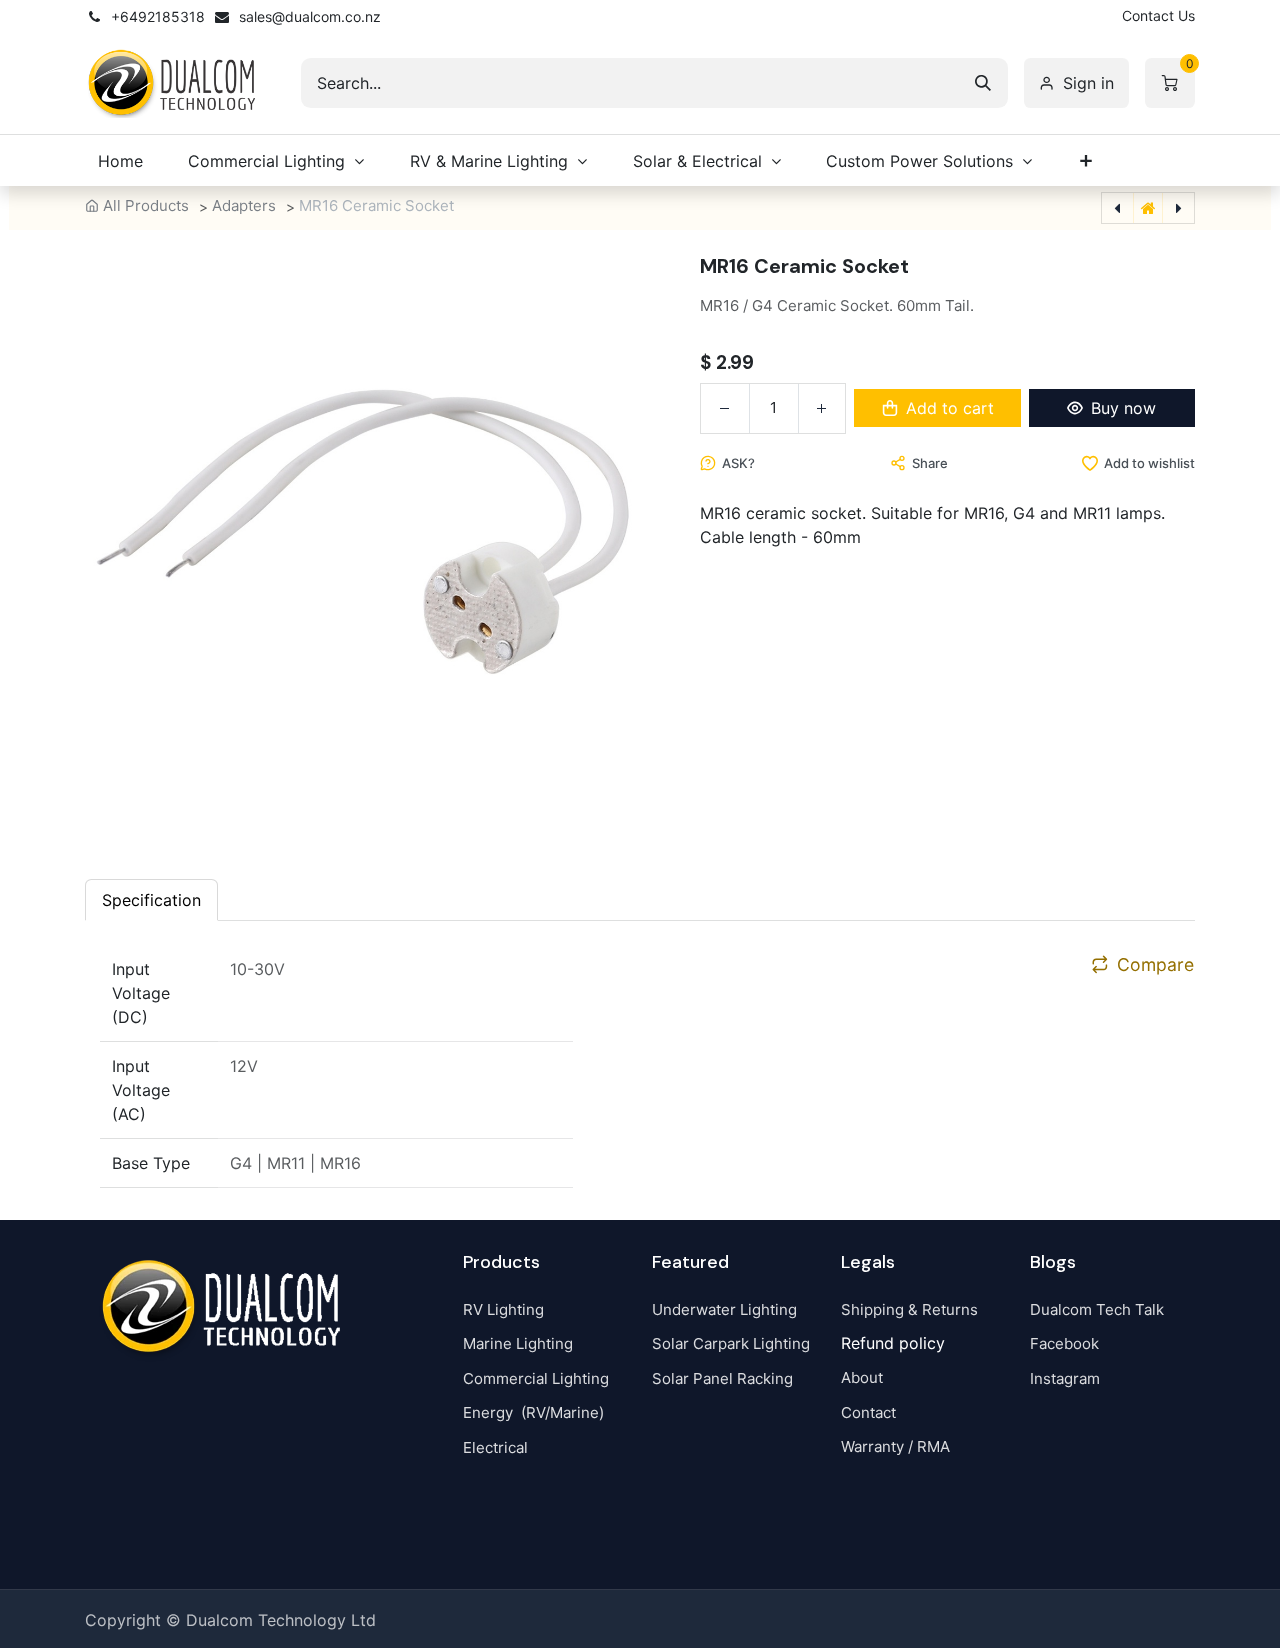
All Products (146, 205)
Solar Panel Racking (722, 1378)
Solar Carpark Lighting (731, 1343)
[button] (727, 464)
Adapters (244, 205)
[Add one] (822, 408)
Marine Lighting (518, 1343)
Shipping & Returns (909, 1309)
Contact (868, 1412)
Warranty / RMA (895, 1446)
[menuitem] (120, 160)
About (862, 1377)
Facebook (1064, 1343)
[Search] (983, 83)
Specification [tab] (151, 900)
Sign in (1088, 83)
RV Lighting (503, 1309)
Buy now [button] (1123, 408)
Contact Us (1158, 15)
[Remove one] (725, 408)
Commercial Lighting (536, 1378)
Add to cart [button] (950, 408)
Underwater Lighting (724, 1309)
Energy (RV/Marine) (533, 1412)
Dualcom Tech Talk (1097, 1309)
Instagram (1065, 1378)
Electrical (495, 1447)
